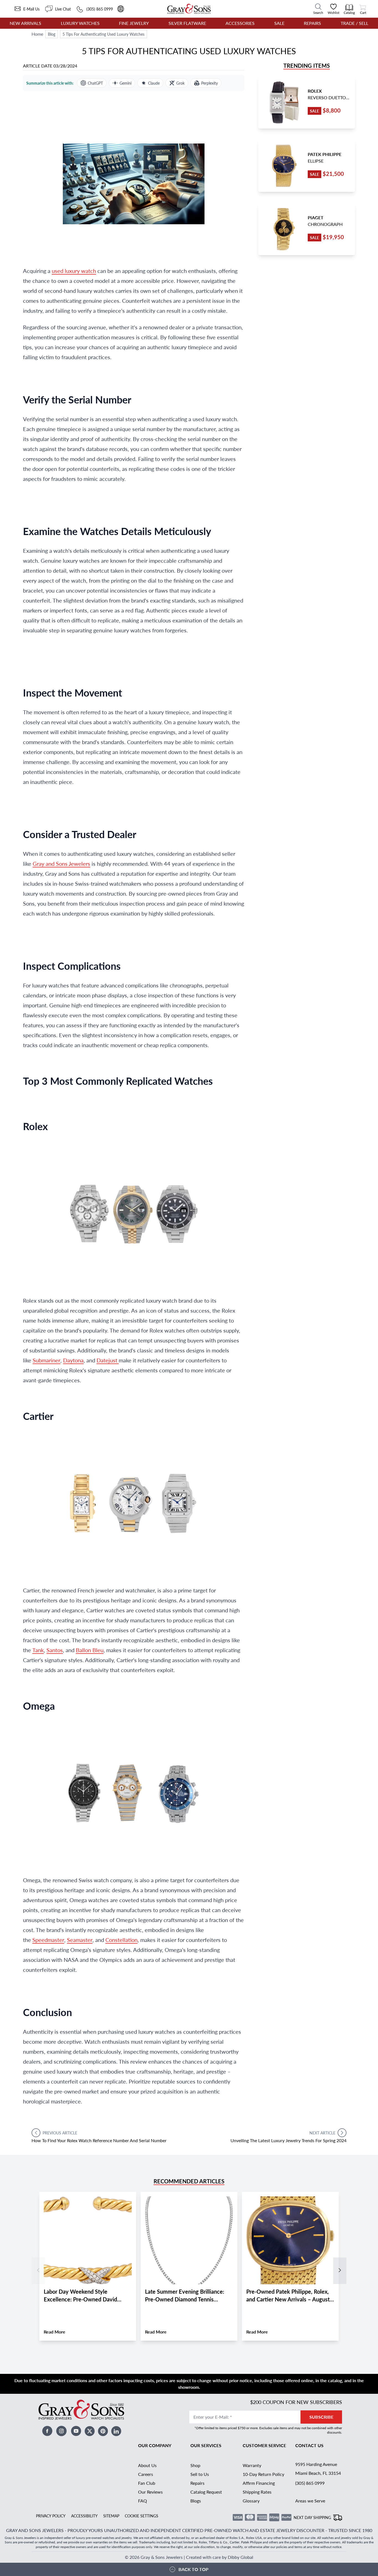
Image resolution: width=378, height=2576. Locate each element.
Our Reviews (150, 2492)
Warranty (252, 2465)
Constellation (121, 1940)
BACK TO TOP (193, 2569)
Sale (279, 23)
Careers (146, 2474)
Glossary (251, 2501)
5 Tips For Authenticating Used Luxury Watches (103, 34)
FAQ (143, 2501)
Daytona (73, 1360)
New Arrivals (25, 23)
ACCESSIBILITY (84, 2516)
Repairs (312, 23)
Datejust (108, 1360)
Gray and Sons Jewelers (61, 864)
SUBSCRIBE (321, 2417)
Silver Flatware (187, 23)
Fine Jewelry (134, 23)
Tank (38, 1650)
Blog (52, 34)
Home (37, 34)
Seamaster (80, 1940)
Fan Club (147, 2483)
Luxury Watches (80, 23)
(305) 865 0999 (310, 2483)
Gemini (125, 83)
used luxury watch (74, 271)
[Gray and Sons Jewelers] (189, 9)
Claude (154, 83)
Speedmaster (48, 1940)
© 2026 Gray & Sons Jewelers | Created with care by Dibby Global (189, 2557)
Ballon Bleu (90, 1650)
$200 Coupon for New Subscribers (296, 2402)
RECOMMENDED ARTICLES (189, 2181)
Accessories (240, 23)
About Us (147, 2465)
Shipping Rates (257, 2492)
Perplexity (209, 83)
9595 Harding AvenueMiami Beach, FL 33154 (318, 2469)
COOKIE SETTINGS (142, 2516)
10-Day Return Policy (263, 2474)
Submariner (46, 1360)
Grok (180, 83)
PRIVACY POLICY (51, 2516)
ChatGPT (95, 83)
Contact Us (309, 2445)
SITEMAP (111, 2516)
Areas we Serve (310, 2501)
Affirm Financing (259, 2483)
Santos (55, 1650)
